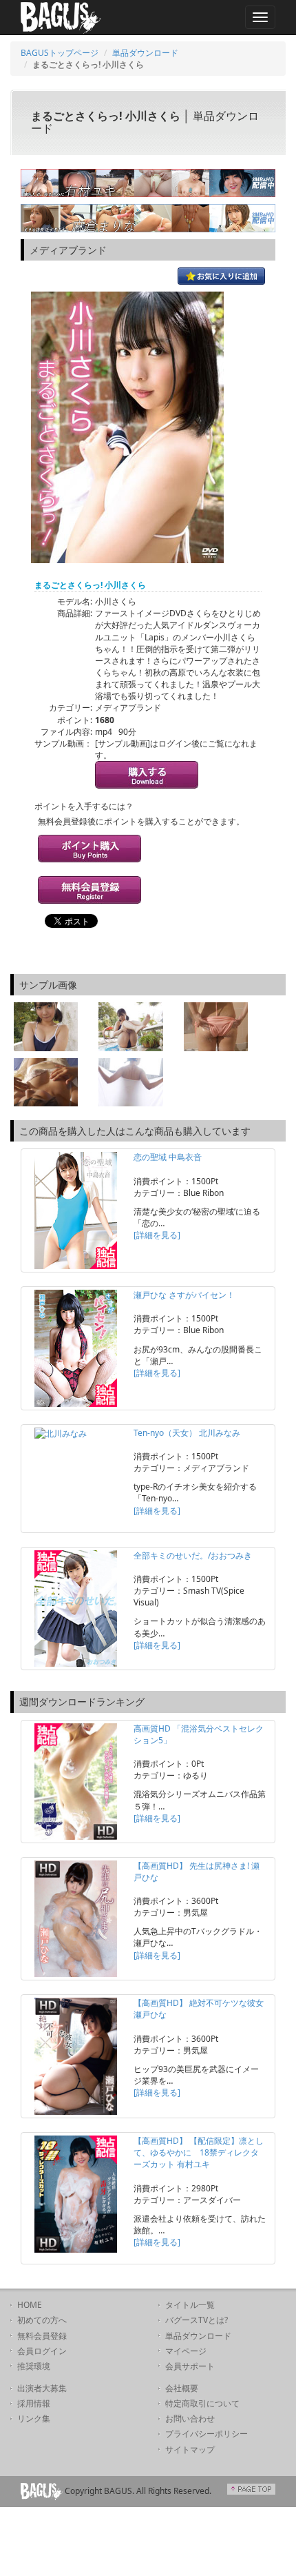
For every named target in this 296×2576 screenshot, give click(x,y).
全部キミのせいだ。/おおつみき (193, 1555)
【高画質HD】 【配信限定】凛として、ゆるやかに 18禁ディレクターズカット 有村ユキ (199, 2152)
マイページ (186, 2351)
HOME (30, 2305)
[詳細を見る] (157, 1235)
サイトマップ (190, 2450)
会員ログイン (42, 2351)
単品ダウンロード (145, 53)
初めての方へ (42, 2320)
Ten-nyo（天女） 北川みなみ (187, 1433)
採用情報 (34, 2403)
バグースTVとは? (197, 2320)
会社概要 (182, 2388)
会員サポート (190, 2366)
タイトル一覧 (190, 2305)
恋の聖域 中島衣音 (168, 1157)
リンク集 (34, 2418)
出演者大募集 (42, 2388)
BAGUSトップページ (60, 53)
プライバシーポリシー (207, 2434)
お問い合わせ (190, 2418)
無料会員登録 (42, 2336)
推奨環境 (34, 2366)
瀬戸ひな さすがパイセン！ (184, 1295)
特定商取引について (202, 2403)
